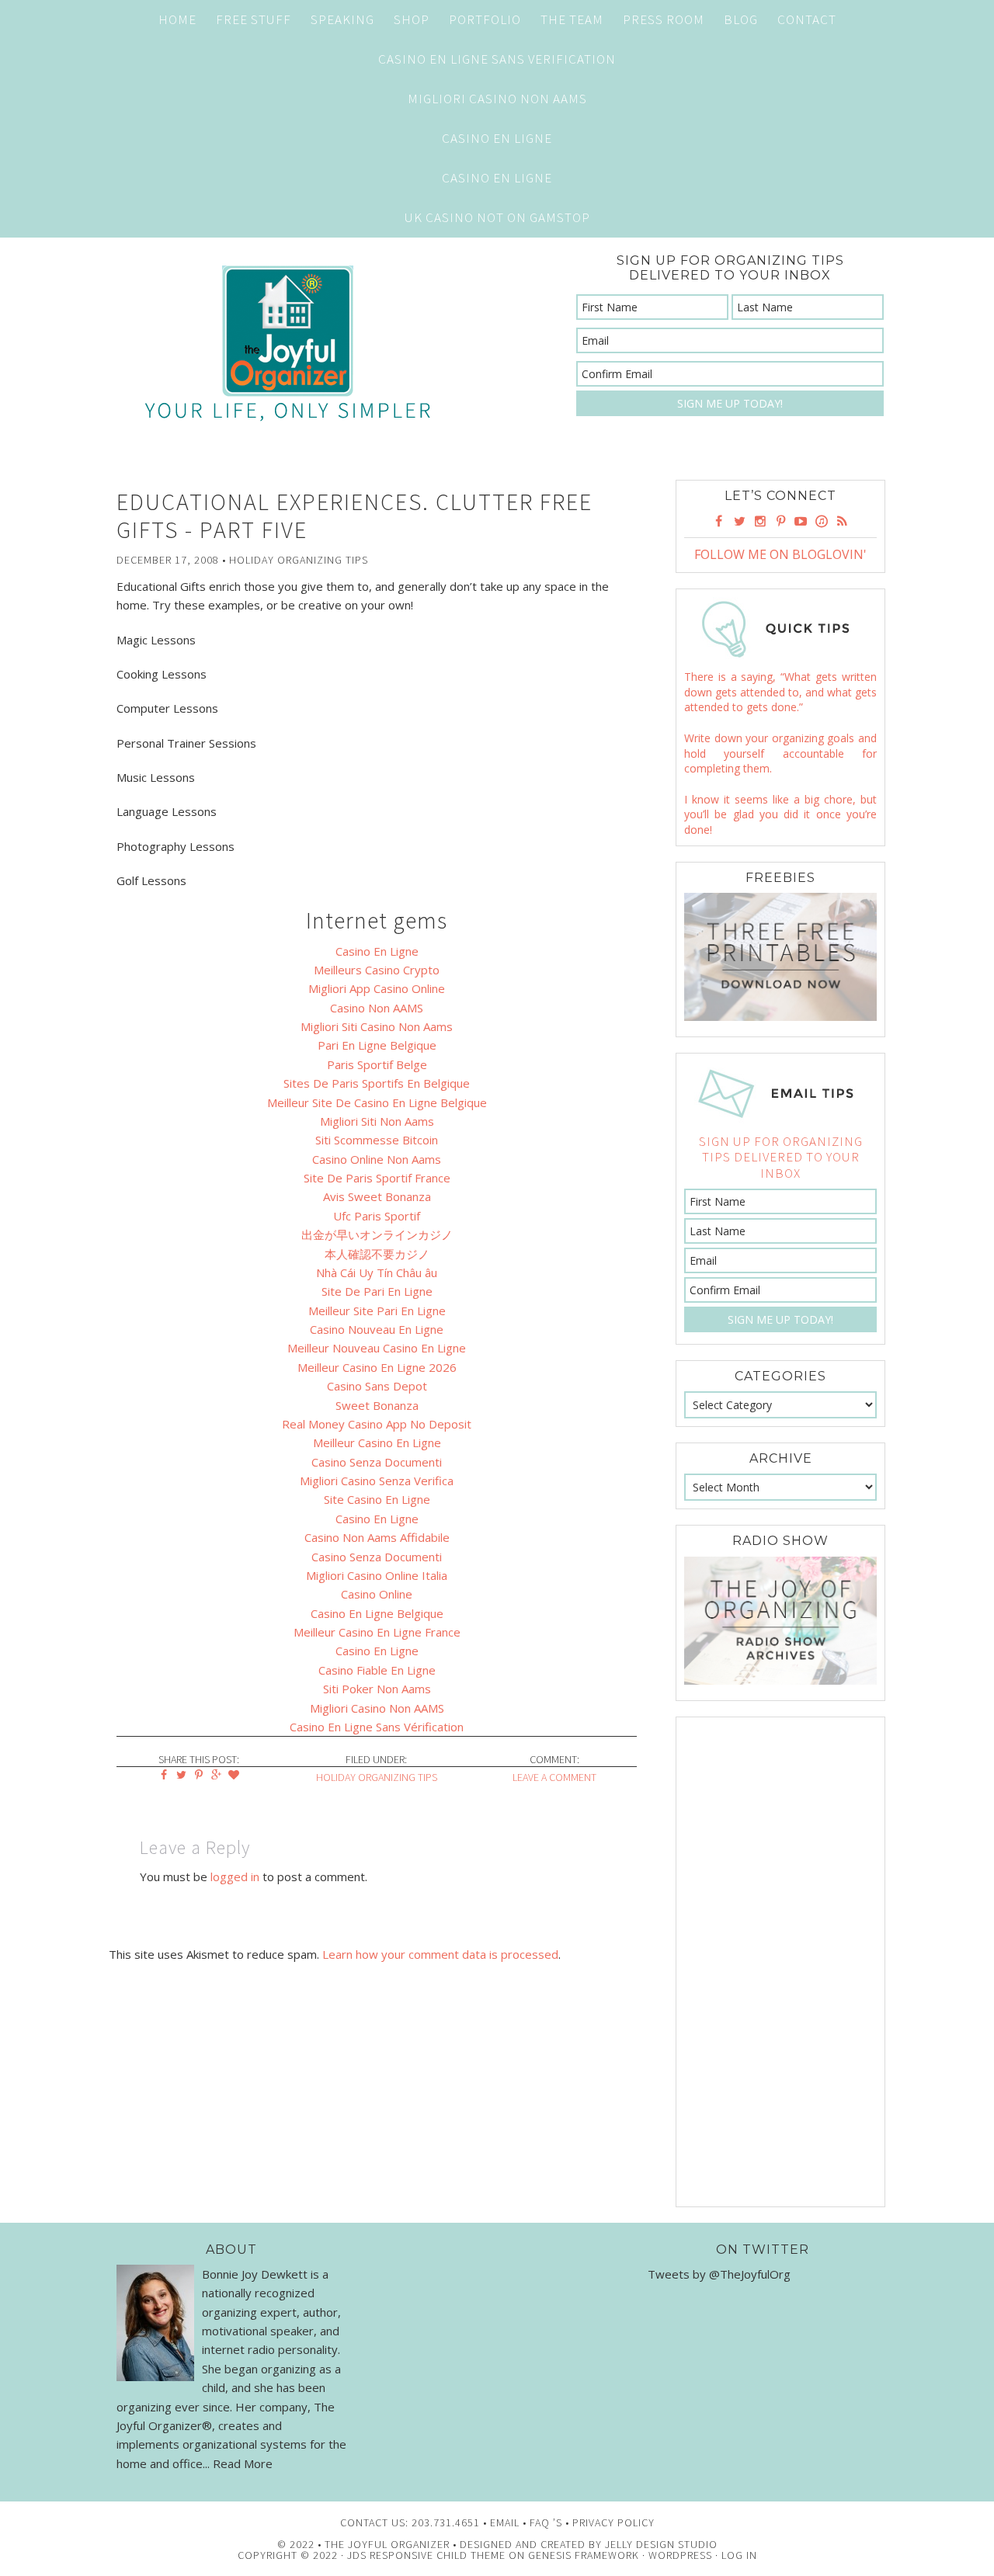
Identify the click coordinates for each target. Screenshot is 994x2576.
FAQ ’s (546, 2522)
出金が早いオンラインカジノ (377, 1234)
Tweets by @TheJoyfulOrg (719, 2274)
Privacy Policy (613, 2522)
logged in (235, 1876)
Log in (739, 2555)
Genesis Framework (584, 2555)
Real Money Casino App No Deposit (377, 1424)
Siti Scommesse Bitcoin (377, 1140)
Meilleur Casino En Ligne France (377, 1632)
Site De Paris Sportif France (377, 1178)
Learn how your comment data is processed (440, 1954)
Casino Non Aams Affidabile (377, 1537)
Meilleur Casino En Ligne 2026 (377, 1367)
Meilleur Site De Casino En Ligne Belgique (377, 1102)
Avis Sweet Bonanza (377, 1196)
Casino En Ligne (497, 138)
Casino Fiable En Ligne (377, 1670)
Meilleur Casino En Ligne (377, 1442)
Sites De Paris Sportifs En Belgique (377, 1083)
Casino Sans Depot (377, 1386)
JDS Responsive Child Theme (426, 2555)
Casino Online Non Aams (377, 1159)
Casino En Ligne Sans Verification (497, 59)
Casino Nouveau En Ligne (377, 1329)
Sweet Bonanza (377, 1405)
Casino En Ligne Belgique (377, 1613)
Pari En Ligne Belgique (377, 1045)
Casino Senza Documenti (377, 1462)
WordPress (680, 2555)
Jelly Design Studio (661, 2544)
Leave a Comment (554, 1777)
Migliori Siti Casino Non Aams (377, 1026)
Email (505, 2522)
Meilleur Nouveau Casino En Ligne (377, 1348)
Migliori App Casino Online (377, 988)
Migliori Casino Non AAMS (377, 1708)
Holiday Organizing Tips (299, 560)
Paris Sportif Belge (377, 1064)
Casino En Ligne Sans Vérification (377, 1727)
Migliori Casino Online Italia (377, 1575)
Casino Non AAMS (377, 1008)
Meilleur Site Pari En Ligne (377, 1311)
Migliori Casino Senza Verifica (377, 1481)
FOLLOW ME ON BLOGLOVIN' (780, 554)
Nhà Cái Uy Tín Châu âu (377, 1272)
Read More (243, 2463)
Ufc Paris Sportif (377, 1216)
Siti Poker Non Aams (377, 1689)
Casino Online (377, 1594)
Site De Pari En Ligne (377, 1291)
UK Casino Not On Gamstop (497, 217)
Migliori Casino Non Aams (497, 99)
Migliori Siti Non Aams (377, 1121)
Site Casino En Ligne (377, 1499)
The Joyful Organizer (287, 343)
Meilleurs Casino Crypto (377, 970)
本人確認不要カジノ (377, 1254)
